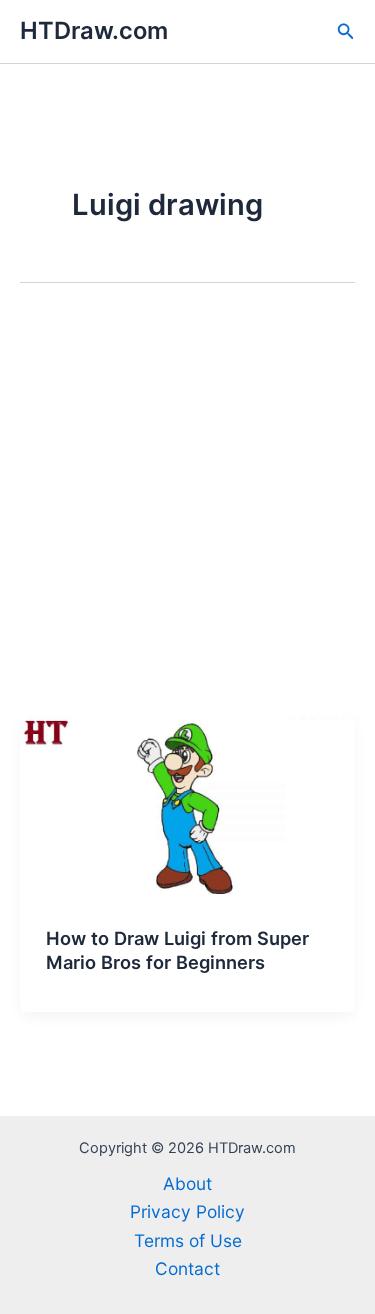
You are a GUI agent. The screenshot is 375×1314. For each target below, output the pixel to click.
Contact (187, 1268)
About (187, 1183)
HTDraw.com (94, 30)
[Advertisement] (187, 515)
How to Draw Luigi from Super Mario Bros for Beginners (177, 950)
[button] (346, 31)
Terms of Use (188, 1240)
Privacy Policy (187, 1211)
